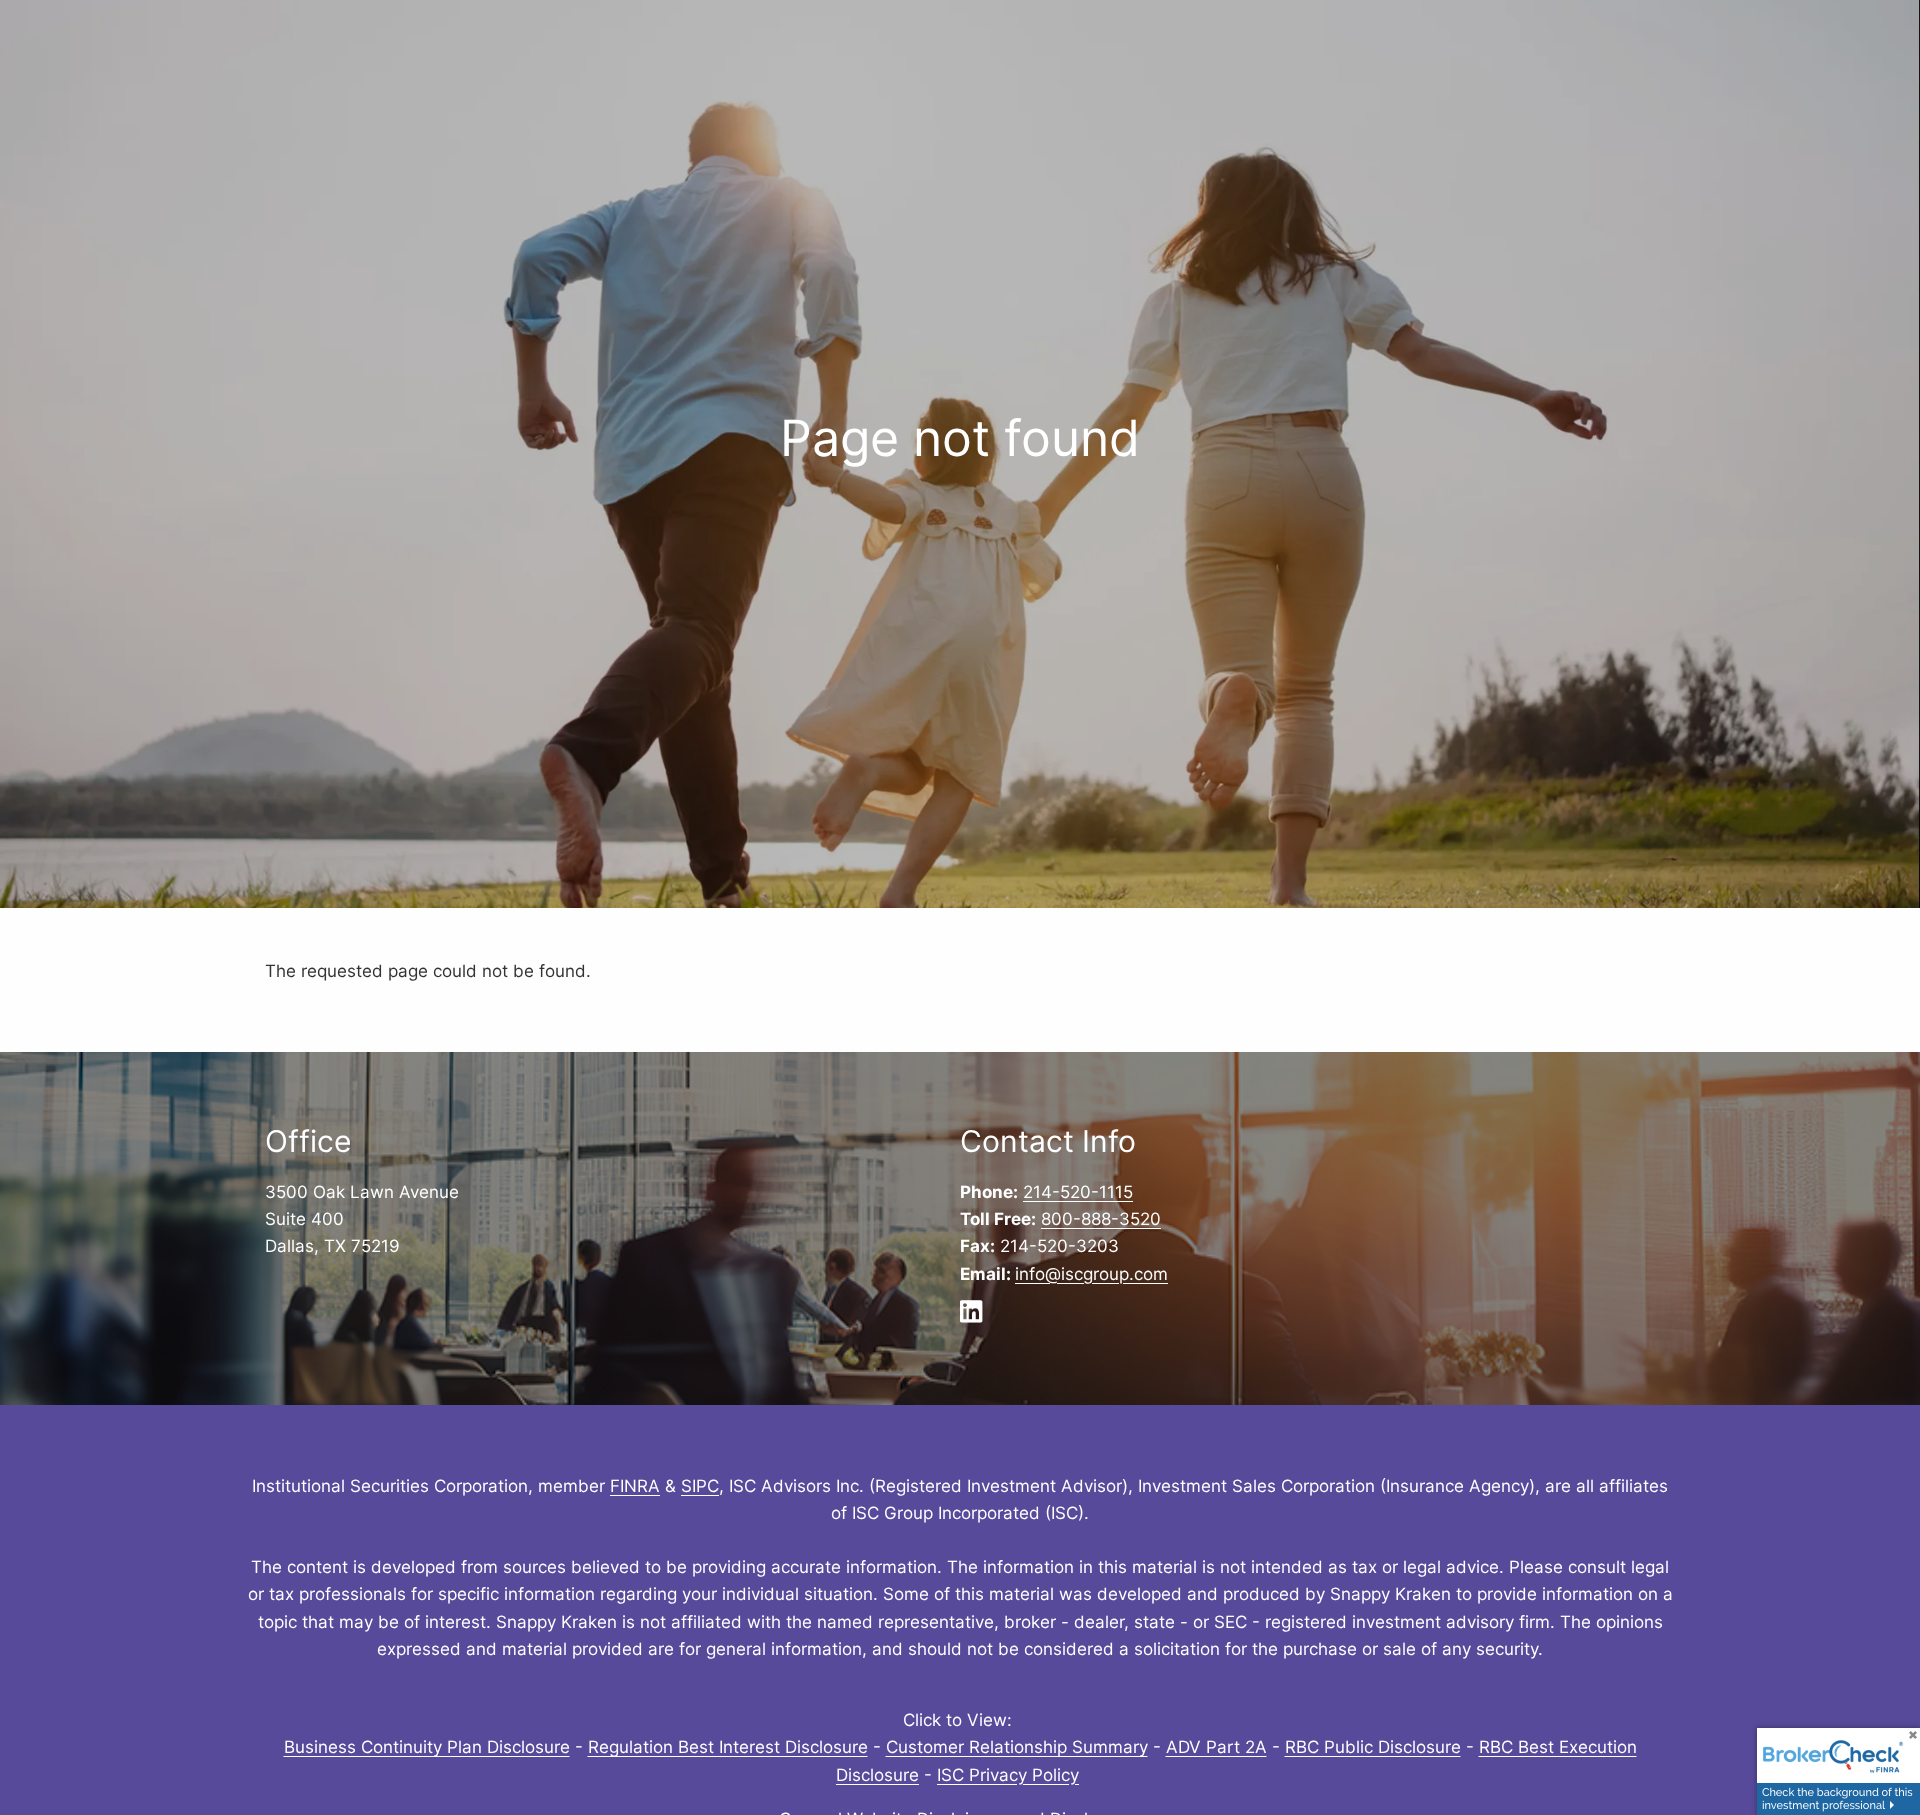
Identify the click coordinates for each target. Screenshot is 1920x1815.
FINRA (635, 1486)
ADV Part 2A (1216, 1747)
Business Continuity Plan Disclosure (427, 1747)
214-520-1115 (1078, 1192)
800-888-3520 (1101, 1219)
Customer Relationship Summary (1017, 1747)
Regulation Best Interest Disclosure (728, 1747)
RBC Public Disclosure (1373, 1747)
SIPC (700, 1486)
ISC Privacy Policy (1008, 1775)
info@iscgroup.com (1091, 1274)
